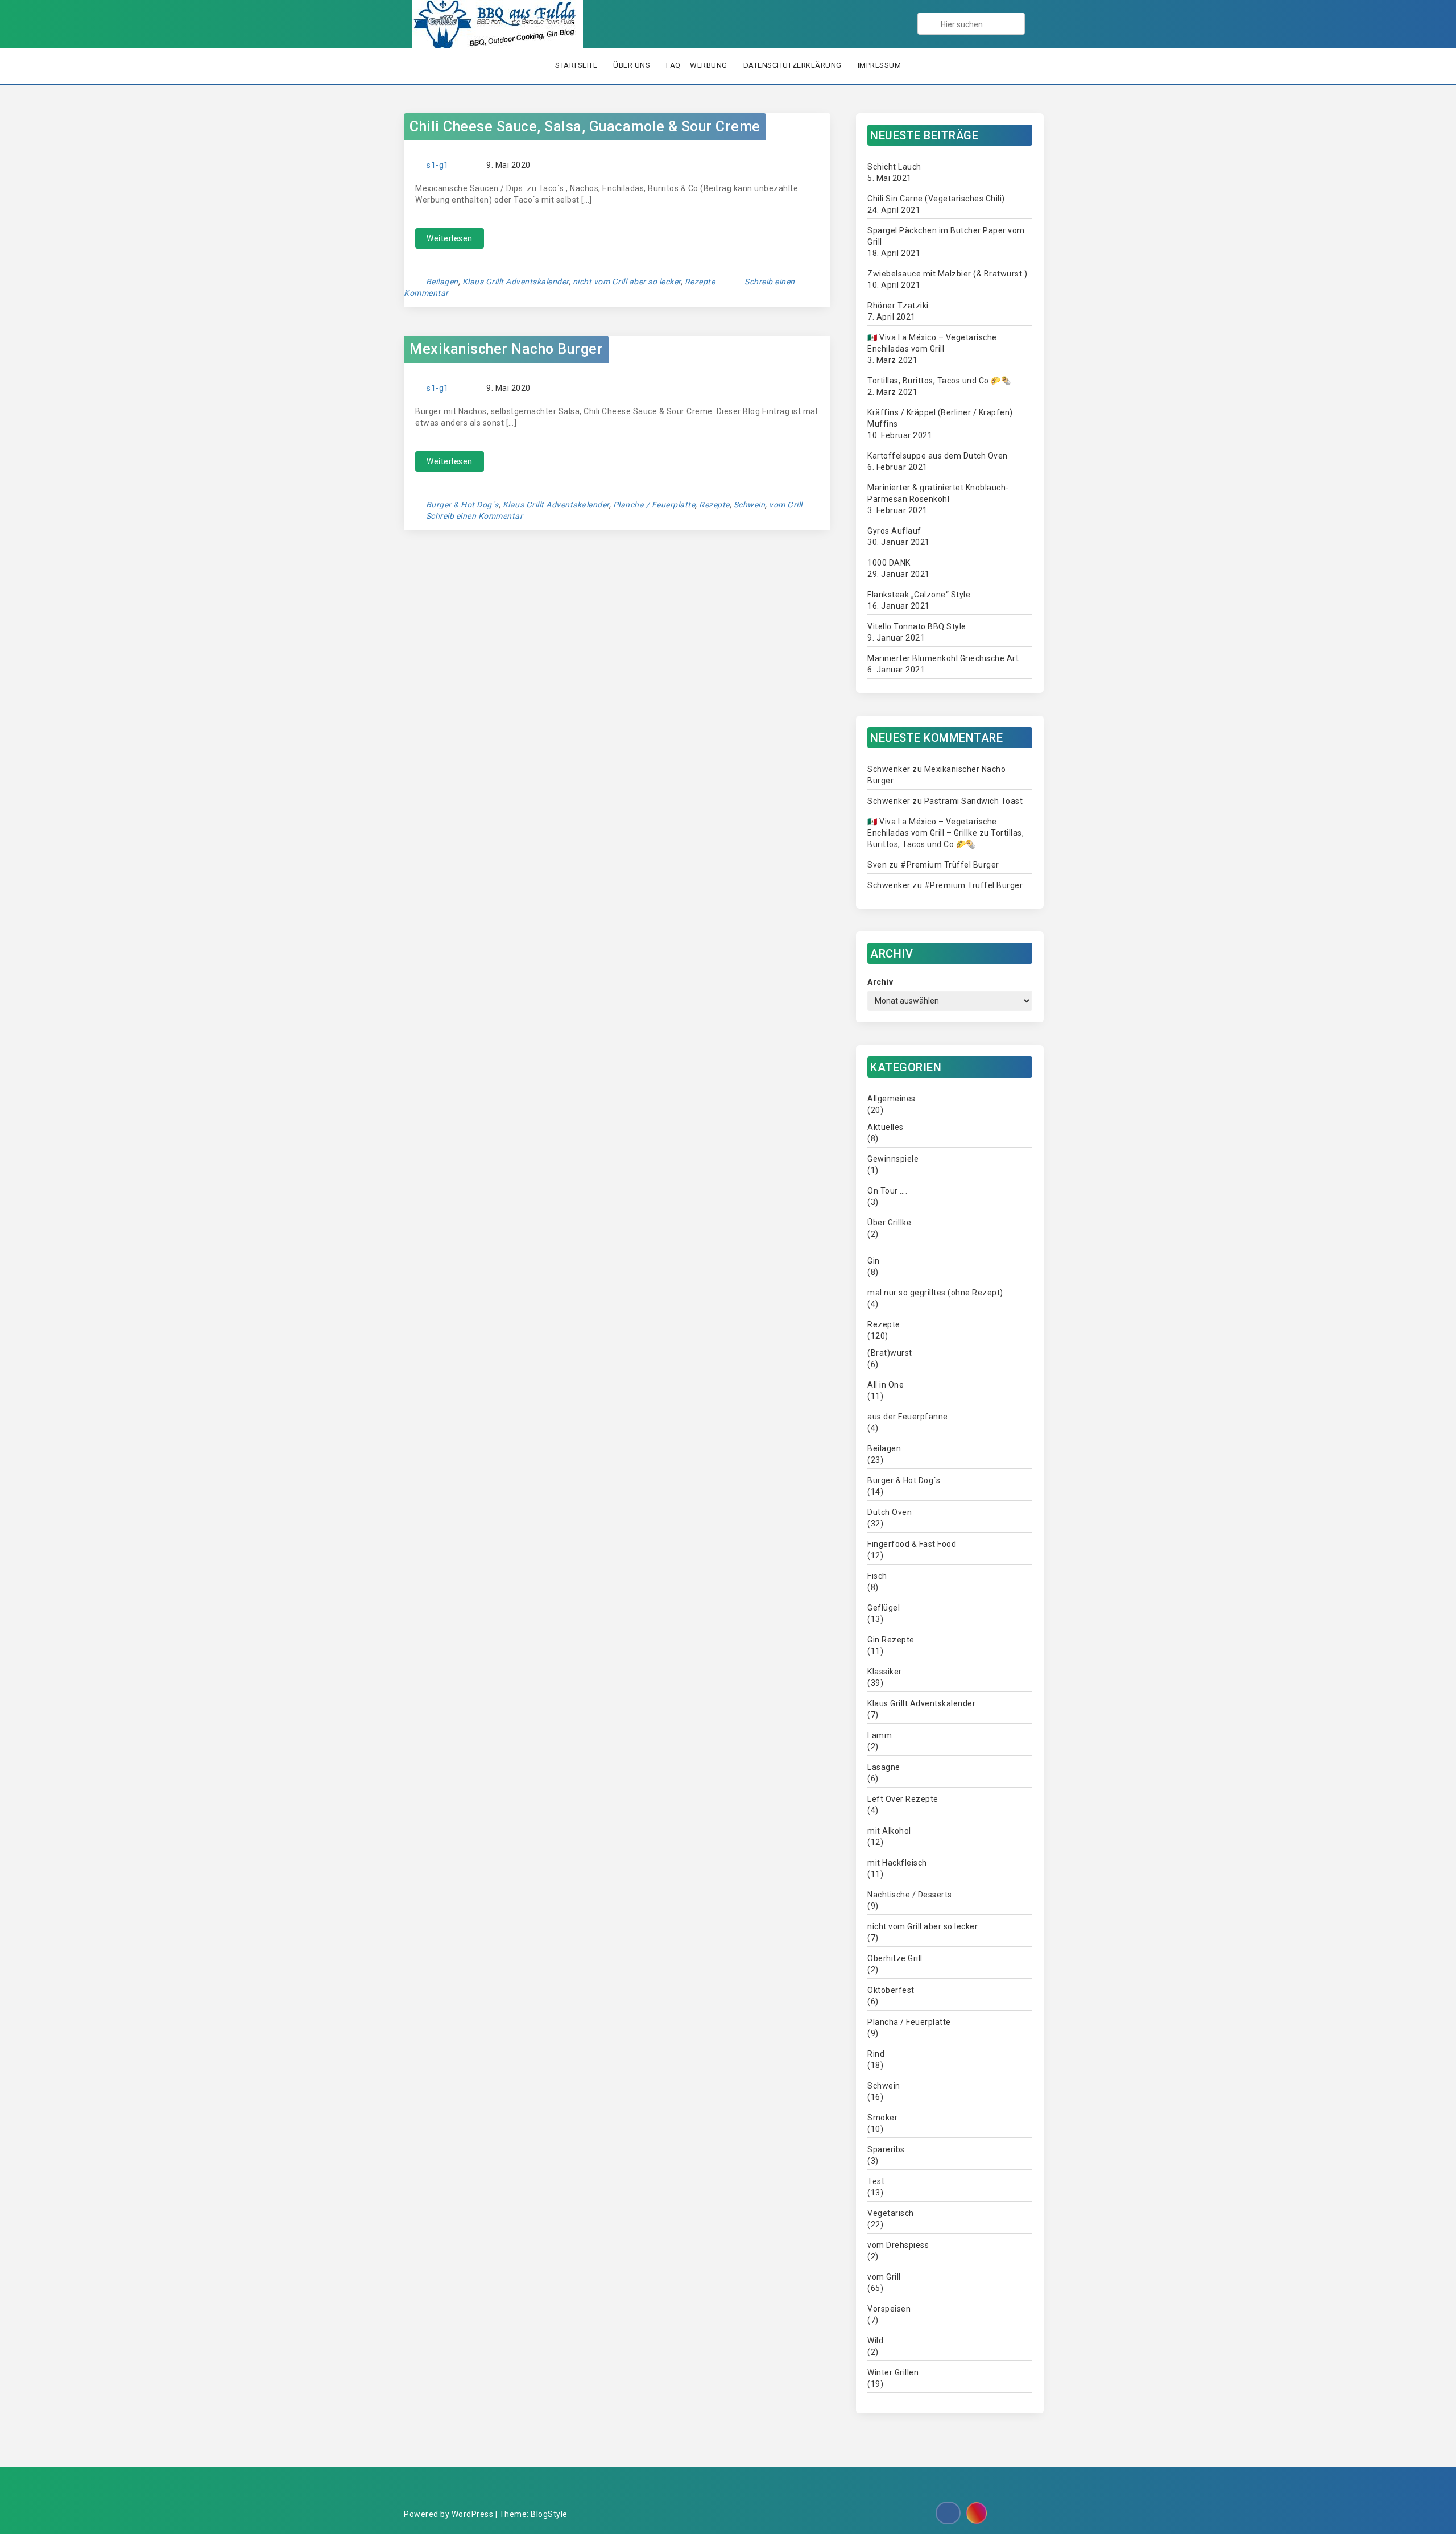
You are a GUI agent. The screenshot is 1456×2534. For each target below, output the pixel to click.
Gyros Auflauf (894, 531)
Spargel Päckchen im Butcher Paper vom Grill (946, 236)
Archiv (880, 982)
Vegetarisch (891, 2213)
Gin (874, 1261)
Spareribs (886, 2149)
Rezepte (700, 282)
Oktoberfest (891, 1990)
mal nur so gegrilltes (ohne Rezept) (935, 1293)
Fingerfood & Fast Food (912, 1544)
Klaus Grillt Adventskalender (516, 282)
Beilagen (442, 282)
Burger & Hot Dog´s (462, 505)
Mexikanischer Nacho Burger (506, 349)
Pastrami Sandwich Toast (974, 801)
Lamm (880, 1735)
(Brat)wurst (890, 1353)
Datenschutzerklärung (793, 65)
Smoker (882, 2118)
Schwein (750, 505)
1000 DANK (889, 563)
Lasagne (884, 1767)
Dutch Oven (890, 1512)
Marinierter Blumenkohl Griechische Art (943, 658)
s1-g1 (438, 165)
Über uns (632, 65)
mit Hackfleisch (897, 1863)
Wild (875, 2341)
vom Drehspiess (898, 2245)
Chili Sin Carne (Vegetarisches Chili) (936, 199)
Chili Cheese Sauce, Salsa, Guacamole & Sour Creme (585, 127)
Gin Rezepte (891, 1640)
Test (876, 2181)
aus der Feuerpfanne (908, 1417)
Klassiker (885, 1672)
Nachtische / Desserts (910, 1895)
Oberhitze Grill (895, 1958)
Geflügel (884, 1608)
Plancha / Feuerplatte (654, 505)
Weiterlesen (450, 238)
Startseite (576, 65)
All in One (886, 1385)
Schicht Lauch (894, 167)
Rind (876, 2054)
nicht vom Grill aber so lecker (627, 282)
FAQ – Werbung (697, 65)
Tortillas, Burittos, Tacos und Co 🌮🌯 (939, 381)
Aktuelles (886, 1127)
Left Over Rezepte (903, 1799)
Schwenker (889, 769)
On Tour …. (887, 1191)
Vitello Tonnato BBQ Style (917, 626)
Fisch (877, 1576)
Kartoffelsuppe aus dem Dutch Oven (938, 456)
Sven (877, 865)
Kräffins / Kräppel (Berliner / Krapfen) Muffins (940, 418)
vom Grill (786, 505)
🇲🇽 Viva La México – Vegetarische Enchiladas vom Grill (932, 343)
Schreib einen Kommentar (475, 516)
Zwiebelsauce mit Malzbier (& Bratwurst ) (947, 274)
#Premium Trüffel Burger (950, 865)
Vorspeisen (889, 2309)
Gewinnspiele (893, 1159)
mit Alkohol (889, 1831)
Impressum (880, 65)
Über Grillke (889, 1223)
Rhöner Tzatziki (898, 306)
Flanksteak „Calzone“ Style (919, 595)
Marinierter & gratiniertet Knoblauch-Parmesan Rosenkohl (938, 493)
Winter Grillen (893, 2372)
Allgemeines (892, 1099)
